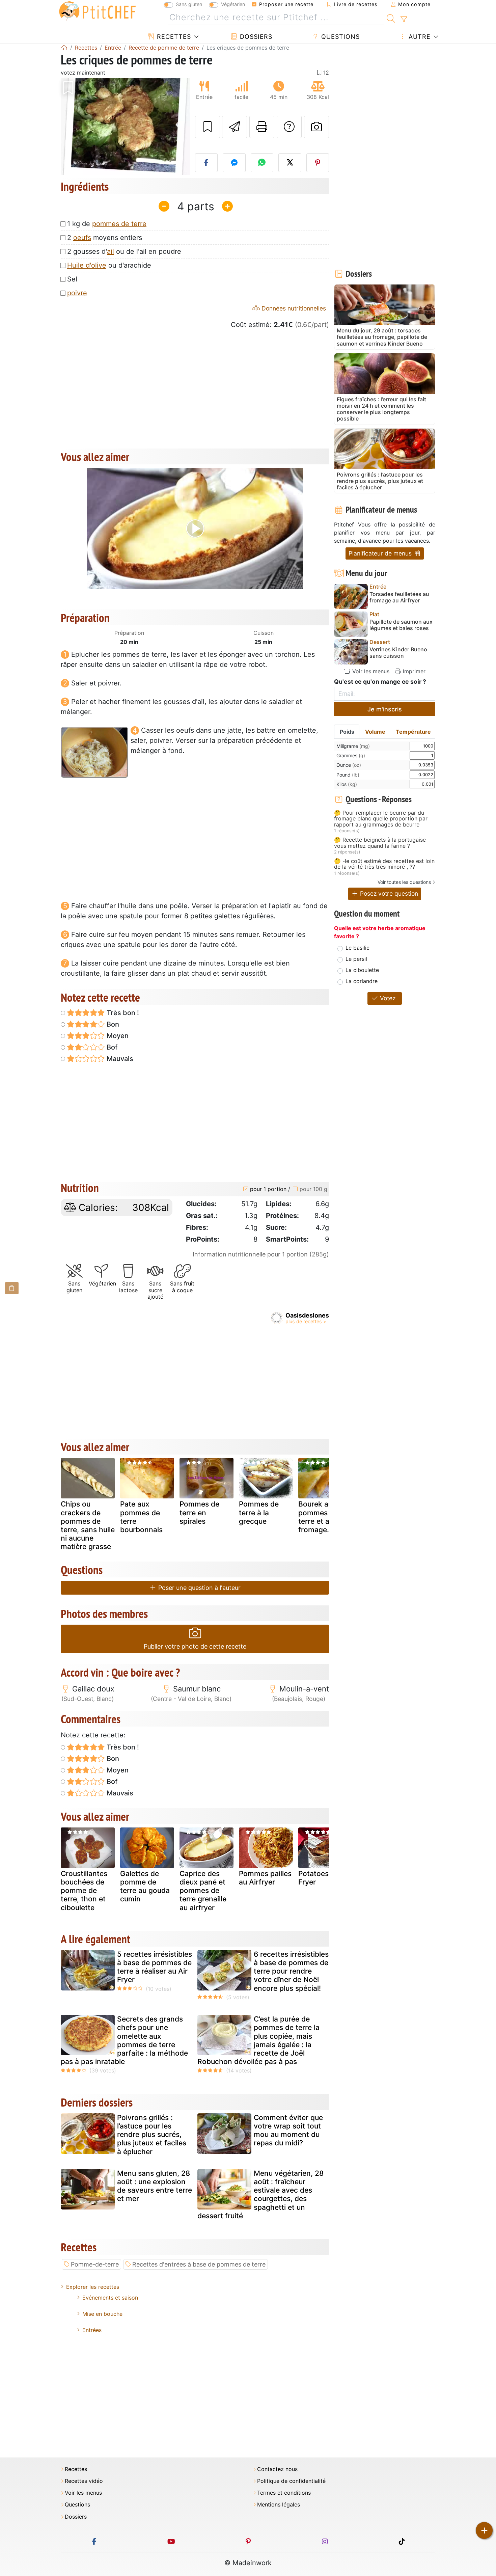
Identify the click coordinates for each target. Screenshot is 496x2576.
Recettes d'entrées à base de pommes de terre (199, 2264)
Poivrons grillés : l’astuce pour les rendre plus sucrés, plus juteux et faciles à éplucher (152, 2135)
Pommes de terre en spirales (199, 1512)
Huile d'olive (87, 265)
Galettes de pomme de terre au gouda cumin (145, 1886)
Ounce (349, 765)
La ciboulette (362, 970)
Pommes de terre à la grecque (259, 1512)
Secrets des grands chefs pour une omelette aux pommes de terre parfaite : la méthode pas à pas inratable (124, 2040)
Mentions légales (279, 2505)
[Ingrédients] (12, 1288)
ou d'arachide (109, 265)
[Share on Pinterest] (318, 163)
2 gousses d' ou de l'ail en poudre (124, 251)
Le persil (356, 959)
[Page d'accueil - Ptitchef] (64, 48)
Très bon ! (122, 1013)
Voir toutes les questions (404, 882)
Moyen (117, 1036)
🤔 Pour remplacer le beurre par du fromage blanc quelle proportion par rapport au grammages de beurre (381, 819)
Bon (112, 1024)
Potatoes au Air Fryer (324, 1878)
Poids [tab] (347, 732)
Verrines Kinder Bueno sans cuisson (398, 653)
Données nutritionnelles (293, 308)
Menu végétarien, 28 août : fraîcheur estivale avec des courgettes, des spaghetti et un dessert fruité (260, 2194)
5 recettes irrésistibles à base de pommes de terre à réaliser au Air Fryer (155, 1967)
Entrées (92, 2330)
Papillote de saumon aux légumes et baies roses (401, 625)
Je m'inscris (385, 709)
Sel (72, 279)
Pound (348, 775)
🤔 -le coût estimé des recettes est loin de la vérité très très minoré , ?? (384, 864)
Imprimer (413, 671)
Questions (339, 37)
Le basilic (357, 948)
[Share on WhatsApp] (262, 163)
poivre (77, 293)
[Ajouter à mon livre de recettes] (208, 127)
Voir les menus (370, 671)
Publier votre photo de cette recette (195, 1646)
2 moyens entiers (105, 238)
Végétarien (233, 4)
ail (111, 251)
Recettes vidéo (84, 2481)
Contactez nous (277, 2469)
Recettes (173, 37)
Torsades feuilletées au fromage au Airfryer (399, 597)
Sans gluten (189, 4)
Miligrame (353, 746)
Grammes (351, 755)
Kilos (347, 784)
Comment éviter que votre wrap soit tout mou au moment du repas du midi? (288, 2130)
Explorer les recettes (93, 2287)
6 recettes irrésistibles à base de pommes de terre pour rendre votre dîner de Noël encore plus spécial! (291, 1971)
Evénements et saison (110, 2298)
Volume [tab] (375, 732)
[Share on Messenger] (234, 163)
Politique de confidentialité (291, 2481)
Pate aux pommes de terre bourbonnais (141, 1517)
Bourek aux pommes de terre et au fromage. (318, 1517)
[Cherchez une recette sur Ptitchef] (391, 18)
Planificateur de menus (381, 553)
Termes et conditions (284, 2493)
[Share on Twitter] (290, 163)
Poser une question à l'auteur (199, 1588)
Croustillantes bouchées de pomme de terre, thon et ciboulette (84, 1891)
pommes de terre (119, 224)
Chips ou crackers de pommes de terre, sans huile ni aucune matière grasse (88, 1525)
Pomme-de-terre (95, 2264)
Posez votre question (388, 893)
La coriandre (362, 981)
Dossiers (255, 37)
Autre (419, 37)
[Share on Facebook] (206, 163)
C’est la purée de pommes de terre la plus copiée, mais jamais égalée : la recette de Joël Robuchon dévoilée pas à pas (258, 2040)
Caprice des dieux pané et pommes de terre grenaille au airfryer (203, 1891)
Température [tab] (413, 732)
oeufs (82, 238)
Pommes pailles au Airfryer (265, 1878)
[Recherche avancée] (404, 19)
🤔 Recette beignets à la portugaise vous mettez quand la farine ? (380, 843)
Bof (111, 1047)
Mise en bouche (102, 2314)
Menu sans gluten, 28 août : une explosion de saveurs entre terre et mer (155, 2186)
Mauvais (119, 1059)
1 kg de (107, 224)
